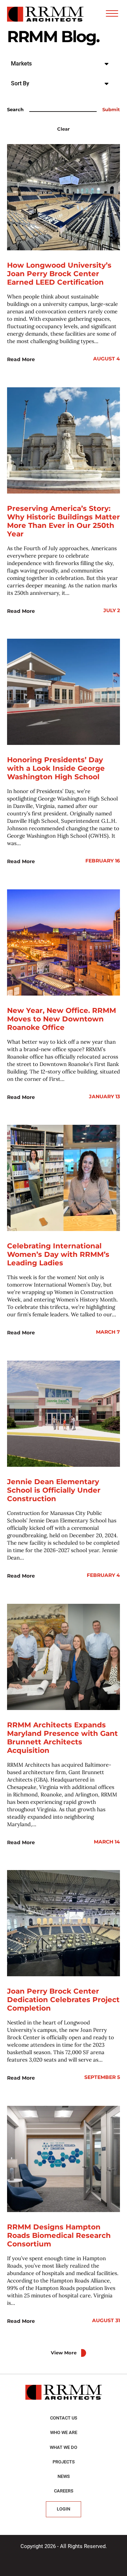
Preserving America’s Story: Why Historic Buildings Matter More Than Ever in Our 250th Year (64, 521)
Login (64, 2509)
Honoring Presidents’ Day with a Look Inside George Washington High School (56, 768)
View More (64, 2353)
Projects (64, 2462)
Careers (64, 2491)
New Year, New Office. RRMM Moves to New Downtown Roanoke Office (62, 1019)
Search (15, 110)
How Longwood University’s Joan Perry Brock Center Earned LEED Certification (59, 274)
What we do (64, 2447)
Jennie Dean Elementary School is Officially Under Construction (54, 1490)
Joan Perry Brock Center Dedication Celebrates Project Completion (63, 2000)
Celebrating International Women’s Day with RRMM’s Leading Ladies (58, 1254)
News (64, 2476)
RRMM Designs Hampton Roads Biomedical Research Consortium (59, 2235)
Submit (111, 110)
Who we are (64, 2432)
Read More (21, 359)
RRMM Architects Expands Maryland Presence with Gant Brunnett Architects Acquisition (62, 1738)
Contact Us (64, 2418)
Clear (64, 129)
